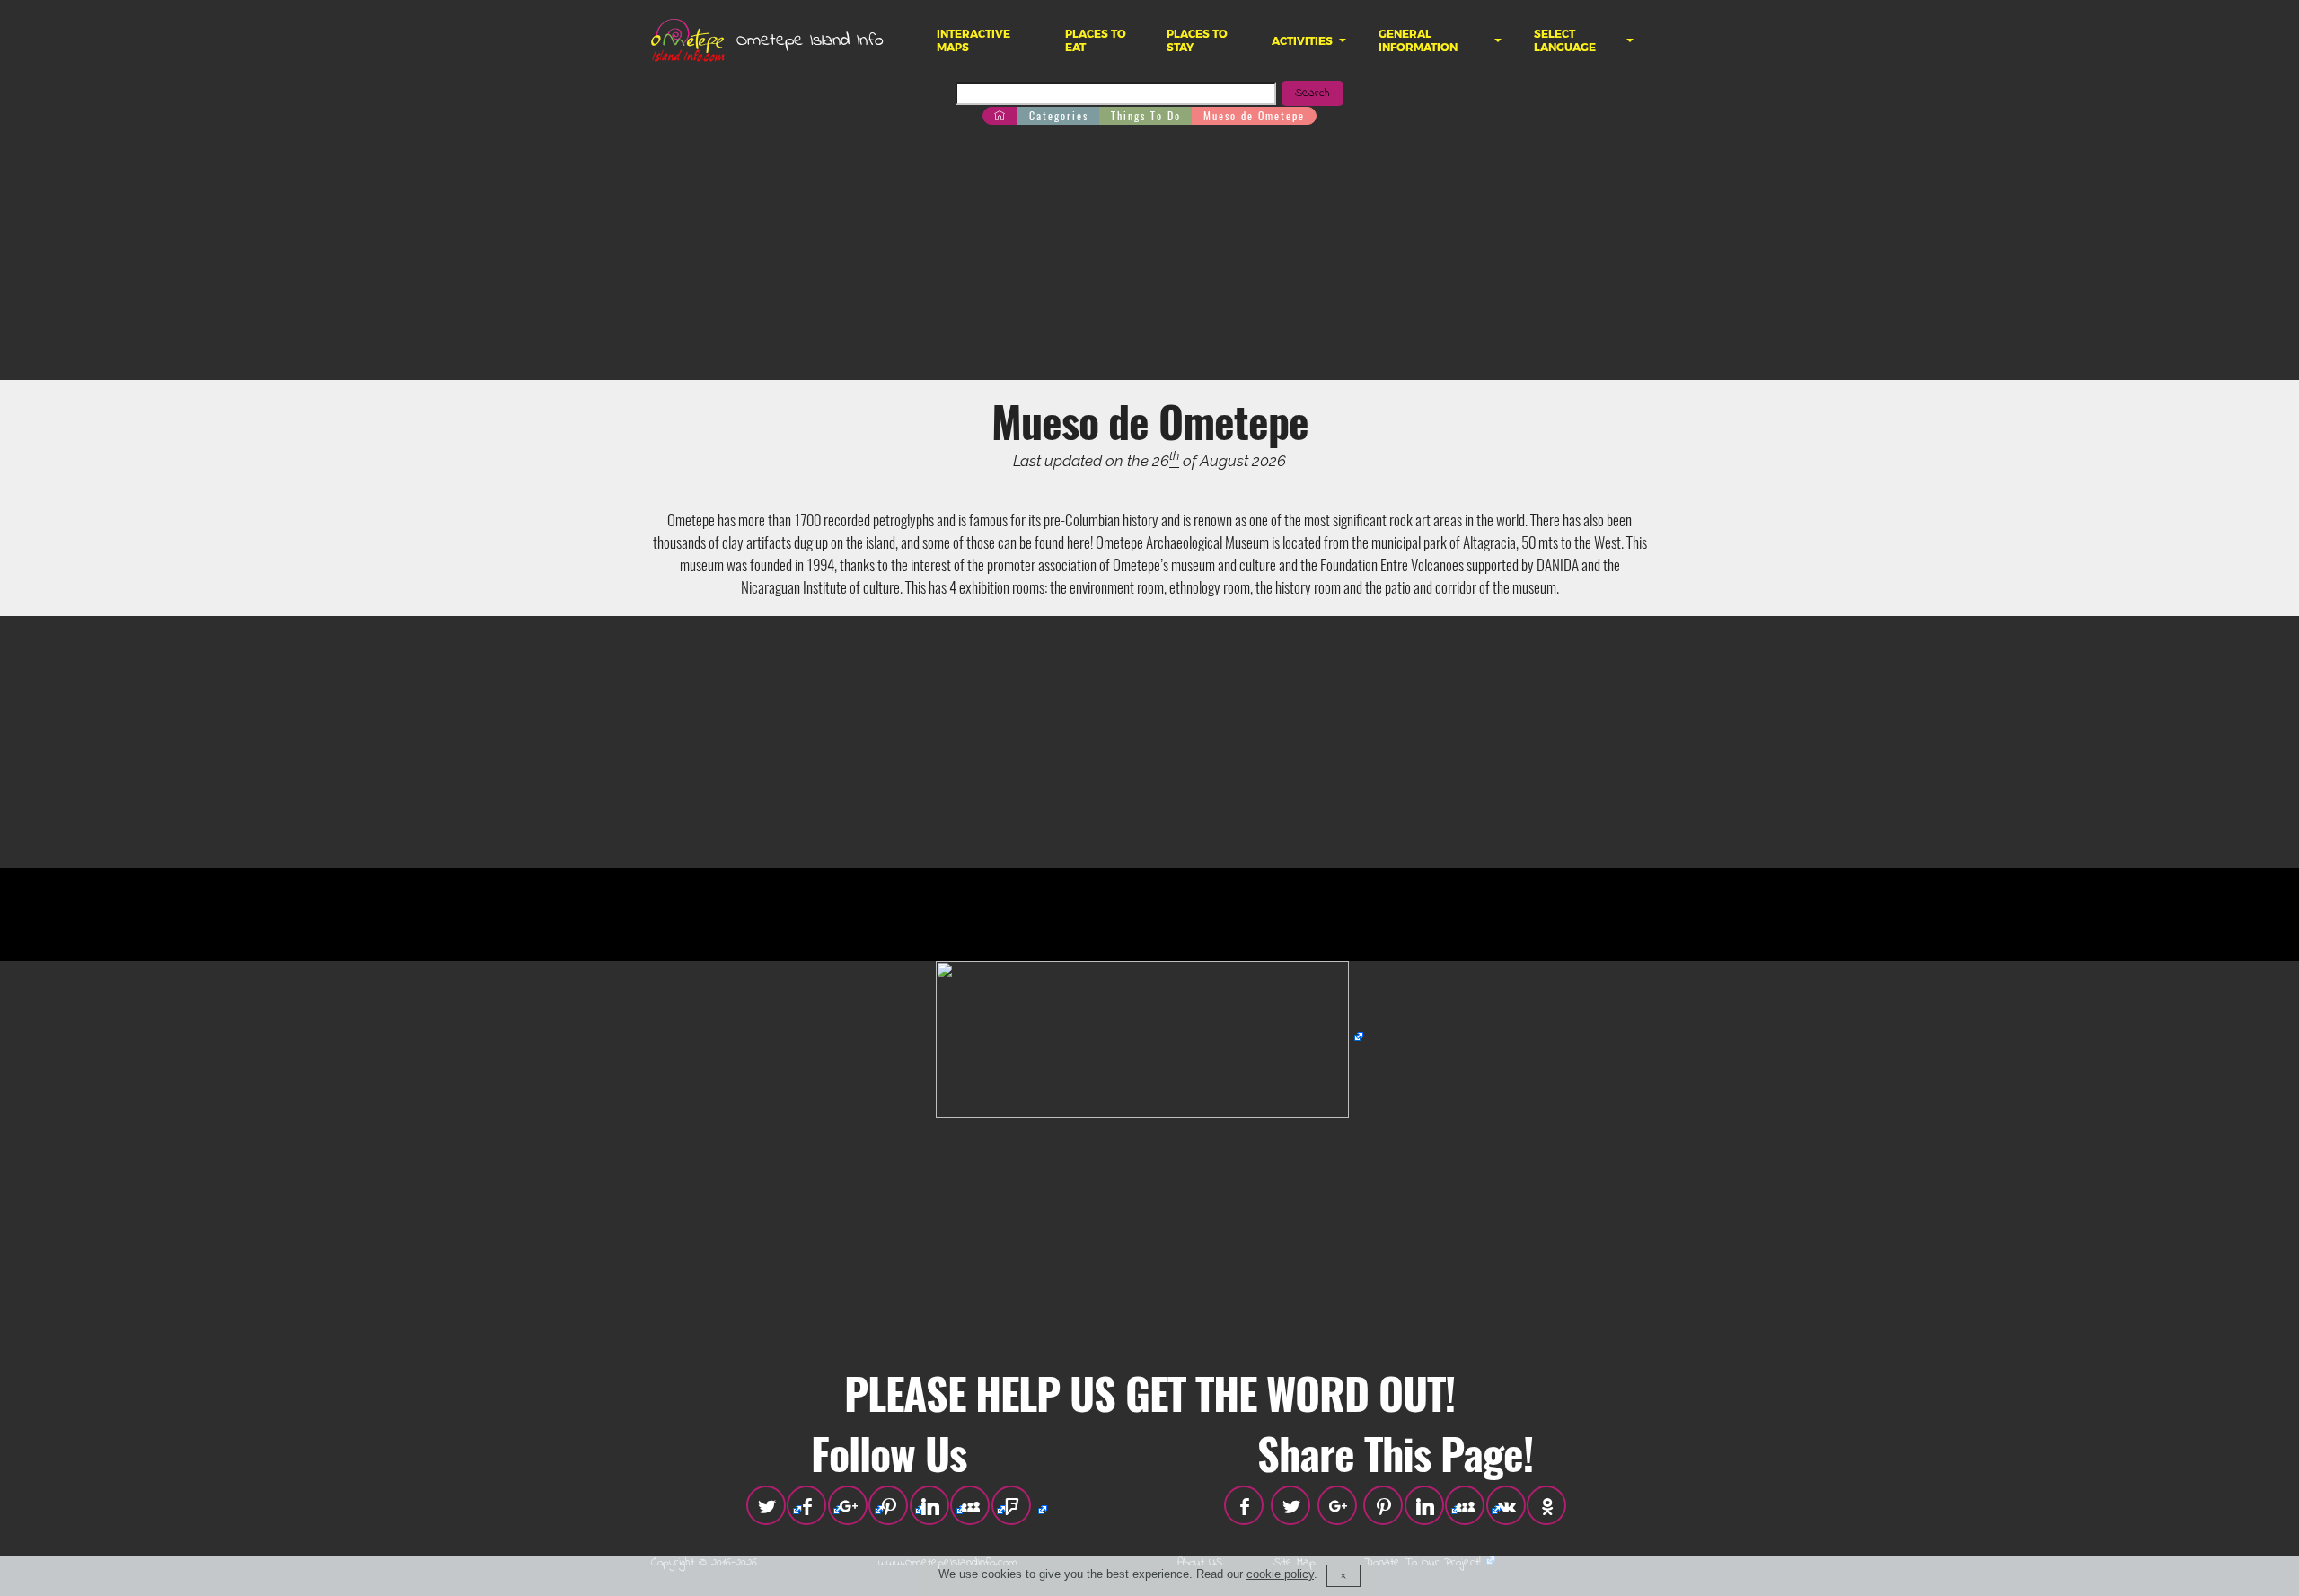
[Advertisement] (1149, 254)
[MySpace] (970, 1505)
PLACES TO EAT (1096, 40)
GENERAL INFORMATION (1418, 40)
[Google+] (848, 1505)
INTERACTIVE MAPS (973, 40)
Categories (1059, 115)
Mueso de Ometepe (1254, 115)
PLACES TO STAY (1197, 40)
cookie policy (1280, 1575)
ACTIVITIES (1302, 41)
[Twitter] (766, 1505)
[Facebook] (806, 1505)
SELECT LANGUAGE (1565, 40)
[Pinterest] (888, 1505)
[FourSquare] (1011, 1505)
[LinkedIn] (929, 1505)
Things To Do (1146, 115)
